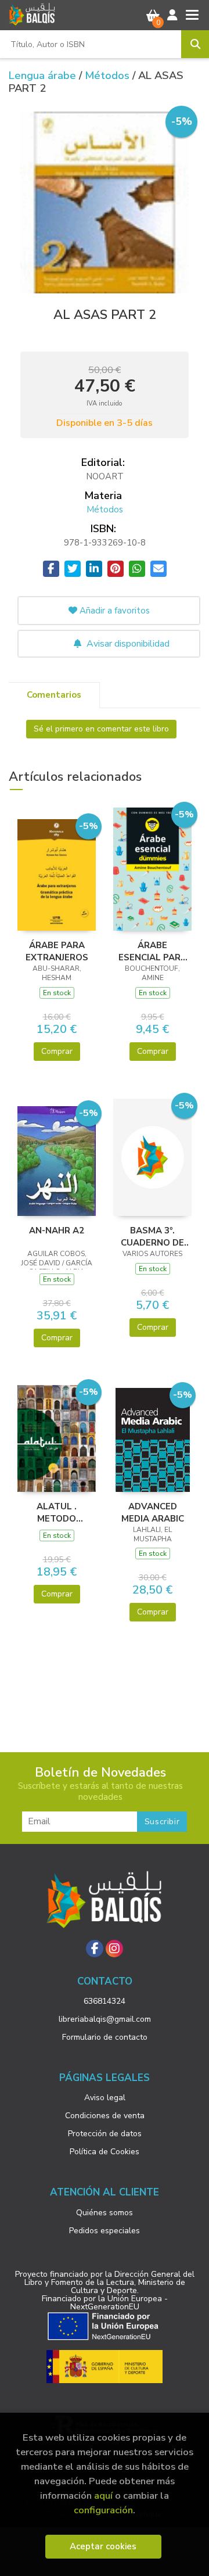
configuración (103, 2510)
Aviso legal (105, 2098)
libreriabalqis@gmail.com (105, 2019)
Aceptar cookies (103, 2546)
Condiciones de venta (105, 2116)
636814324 (105, 2001)
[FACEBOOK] (95, 1949)
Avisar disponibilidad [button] (127, 644)
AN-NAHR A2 (57, 1230)
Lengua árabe (44, 76)
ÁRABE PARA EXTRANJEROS (57, 951)
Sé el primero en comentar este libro (101, 729)
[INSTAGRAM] (114, 1949)
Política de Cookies (105, 2152)
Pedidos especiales (105, 2231)
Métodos (109, 76)
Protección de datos (105, 2134)
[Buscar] (195, 44)
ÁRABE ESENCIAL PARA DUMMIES (153, 951)
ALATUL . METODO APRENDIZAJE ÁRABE (57, 1512)
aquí (103, 2496)
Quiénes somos (105, 2213)
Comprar (57, 1051)
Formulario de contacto (105, 2037)
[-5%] (57, 874)
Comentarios (54, 695)
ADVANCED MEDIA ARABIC (153, 1512)
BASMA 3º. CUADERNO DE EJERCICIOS (152, 1236)
